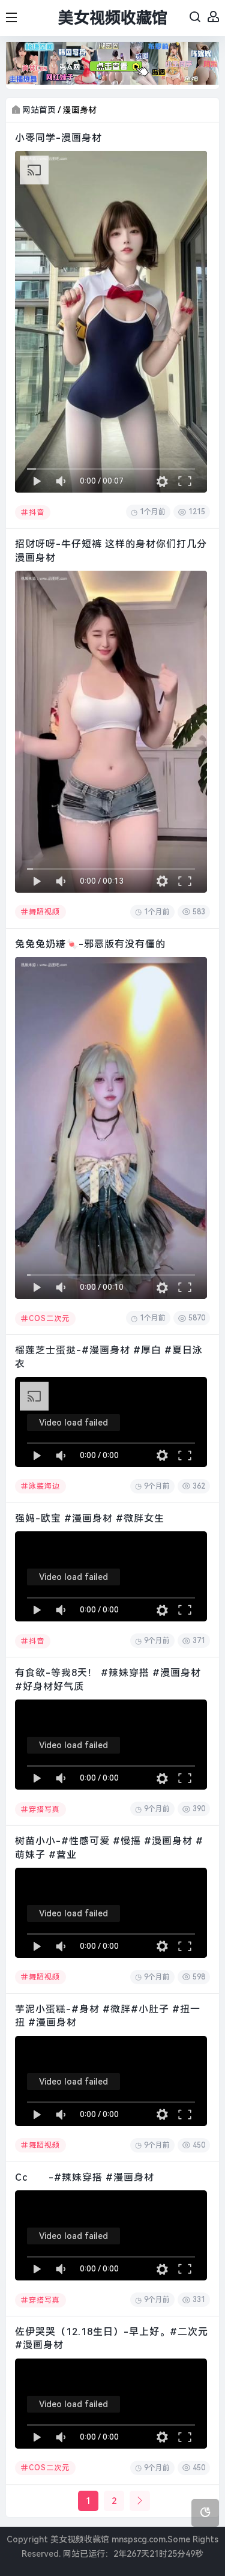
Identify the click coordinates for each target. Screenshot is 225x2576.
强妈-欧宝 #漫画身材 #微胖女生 (90, 1518)
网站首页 (39, 110)
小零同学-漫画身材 (58, 138)
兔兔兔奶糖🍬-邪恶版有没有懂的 (90, 944)
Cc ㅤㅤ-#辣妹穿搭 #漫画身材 (85, 2177)
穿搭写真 (44, 1809)
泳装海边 (44, 1486)
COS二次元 (49, 1319)
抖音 (37, 512)
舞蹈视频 (44, 912)
